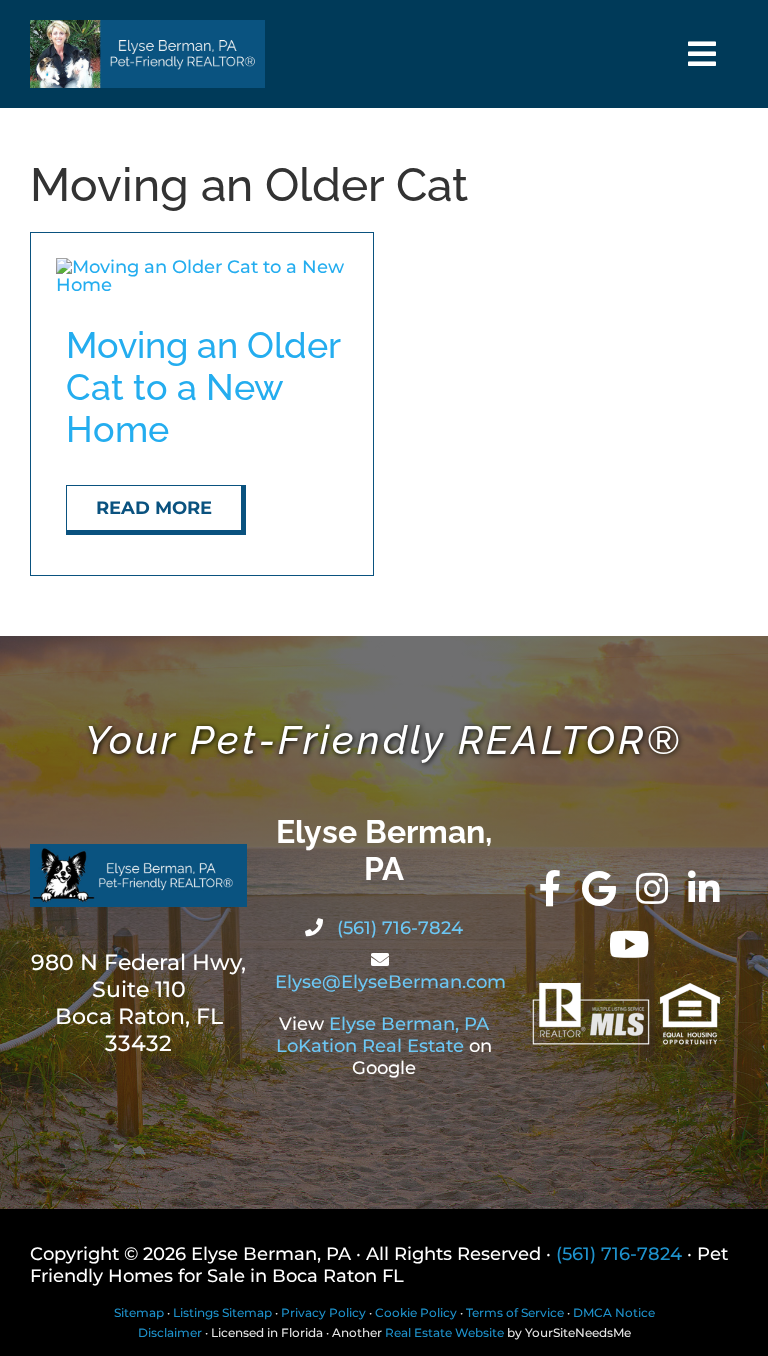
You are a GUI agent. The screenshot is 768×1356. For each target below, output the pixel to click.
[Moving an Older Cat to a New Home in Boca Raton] (202, 267)
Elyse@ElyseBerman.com (390, 982)
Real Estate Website (444, 1332)
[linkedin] (704, 889)
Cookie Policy (416, 1312)
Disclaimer (170, 1332)
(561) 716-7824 (397, 928)
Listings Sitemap (222, 1312)
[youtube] (629, 945)
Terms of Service (515, 1312)
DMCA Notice (614, 1312)
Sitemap (139, 1312)
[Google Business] (599, 889)
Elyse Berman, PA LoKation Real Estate (382, 1035)
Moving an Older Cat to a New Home (203, 387)
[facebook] (550, 889)
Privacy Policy (323, 1312)
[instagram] (652, 889)
